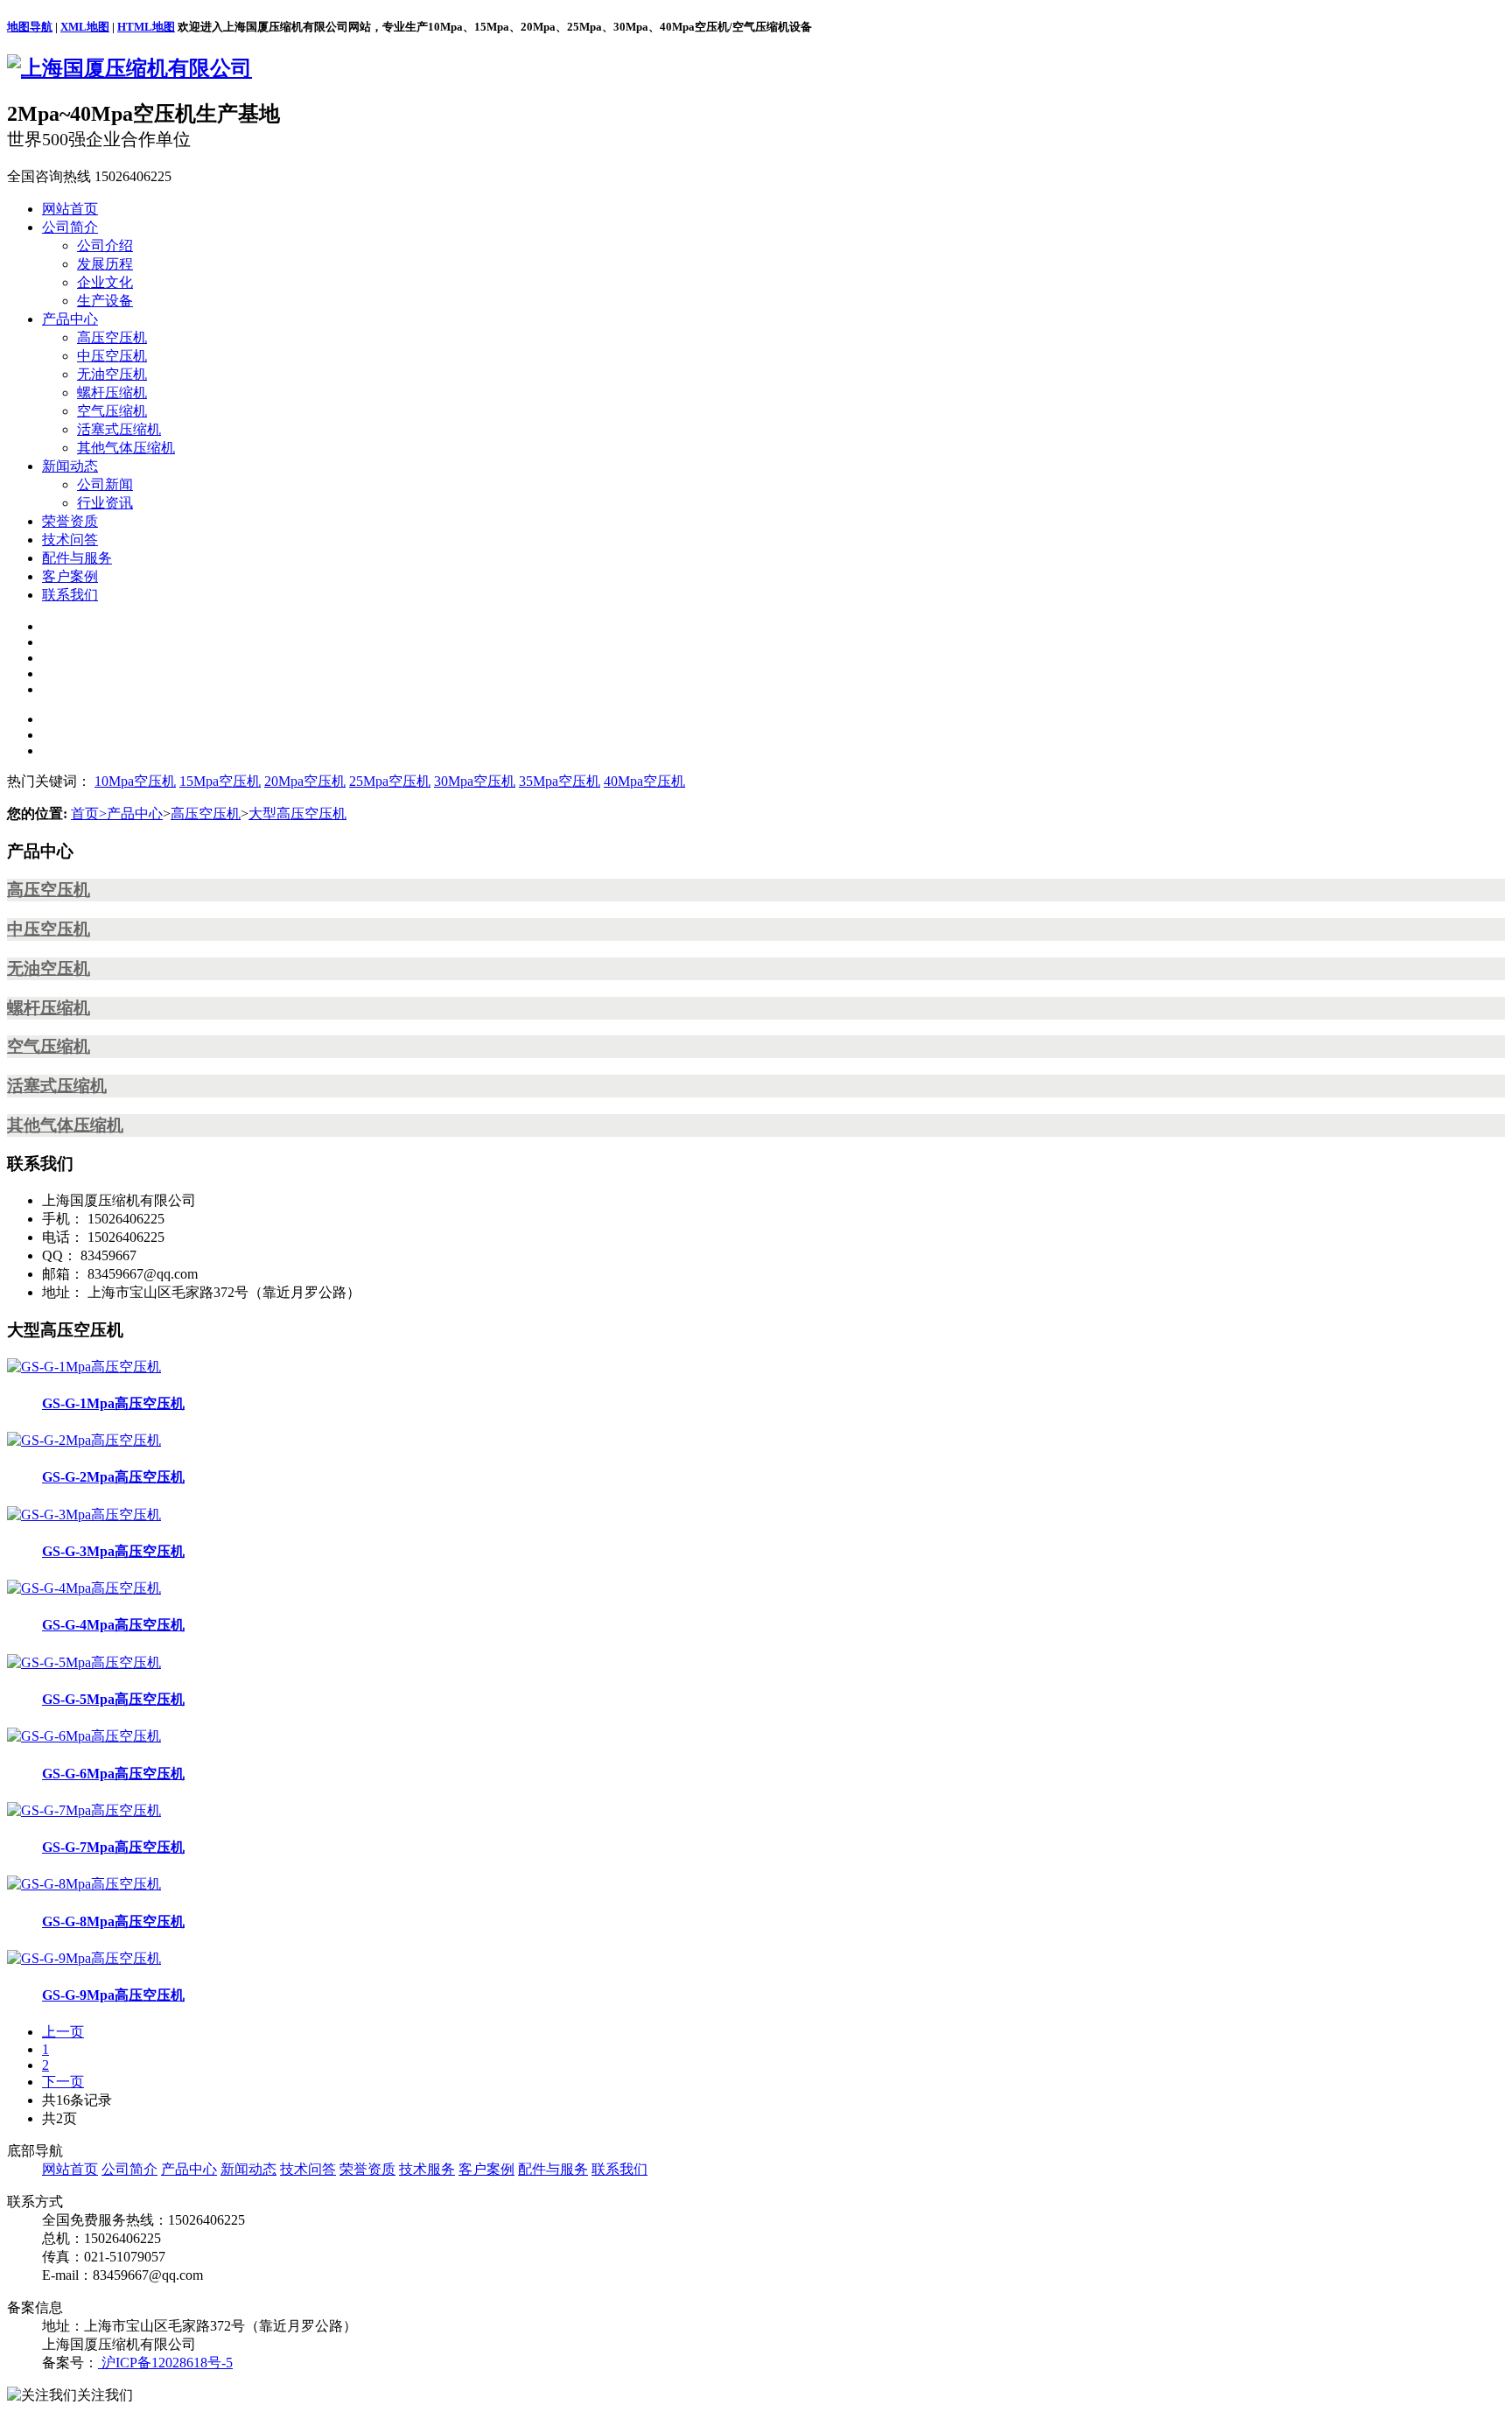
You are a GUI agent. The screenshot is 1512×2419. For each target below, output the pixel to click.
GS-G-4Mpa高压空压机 (113, 1625)
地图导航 (30, 27)
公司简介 (70, 227)
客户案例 (70, 576)
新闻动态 (70, 466)
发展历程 (105, 264)
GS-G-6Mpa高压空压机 (113, 1774)
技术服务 (427, 2169)
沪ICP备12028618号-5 (165, 2363)
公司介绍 (105, 245)
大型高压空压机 (297, 813)
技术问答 (70, 540)
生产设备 (105, 301)
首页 (89, 813)
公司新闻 (105, 484)
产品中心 (70, 319)
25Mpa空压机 (390, 781)
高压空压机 (112, 337)
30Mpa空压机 (475, 781)
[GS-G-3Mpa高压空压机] (84, 1515)
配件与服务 (77, 558)
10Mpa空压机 (135, 781)
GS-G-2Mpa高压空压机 (113, 1477)
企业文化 (105, 282)
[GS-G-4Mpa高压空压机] (84, 1588)
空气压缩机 (112, 411)
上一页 (63, 2032)
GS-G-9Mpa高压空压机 (113, 1995)
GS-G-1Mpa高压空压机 (113, 1403)
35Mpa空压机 (560, 781)
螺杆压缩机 (112, 393)
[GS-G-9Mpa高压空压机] (84, 1958)
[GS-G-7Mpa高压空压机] (84, 1810)
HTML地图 (146, 27)
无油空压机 (112, 374)
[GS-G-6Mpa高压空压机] (84, 1736)
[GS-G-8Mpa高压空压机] (84, 1884)
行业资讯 (105, 503)
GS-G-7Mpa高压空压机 (113, 1847)
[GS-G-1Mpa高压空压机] (84, 1367)
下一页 (63, 2082)
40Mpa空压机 (644, 781)
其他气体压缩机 (126, 448)
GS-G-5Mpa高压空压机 (113, 1699)
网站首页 (70, 209)
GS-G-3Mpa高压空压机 (113, 1551)
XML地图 (85, 27)
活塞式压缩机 (119, 429)
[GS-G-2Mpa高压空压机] (84, 1440)
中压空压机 (112, 356)
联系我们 (70, 595)
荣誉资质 (70, 521)
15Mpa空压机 (220, 781)
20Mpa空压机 (305, 781)
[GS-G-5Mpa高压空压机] (84, 1662)
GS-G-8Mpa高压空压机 (113, 1921)
